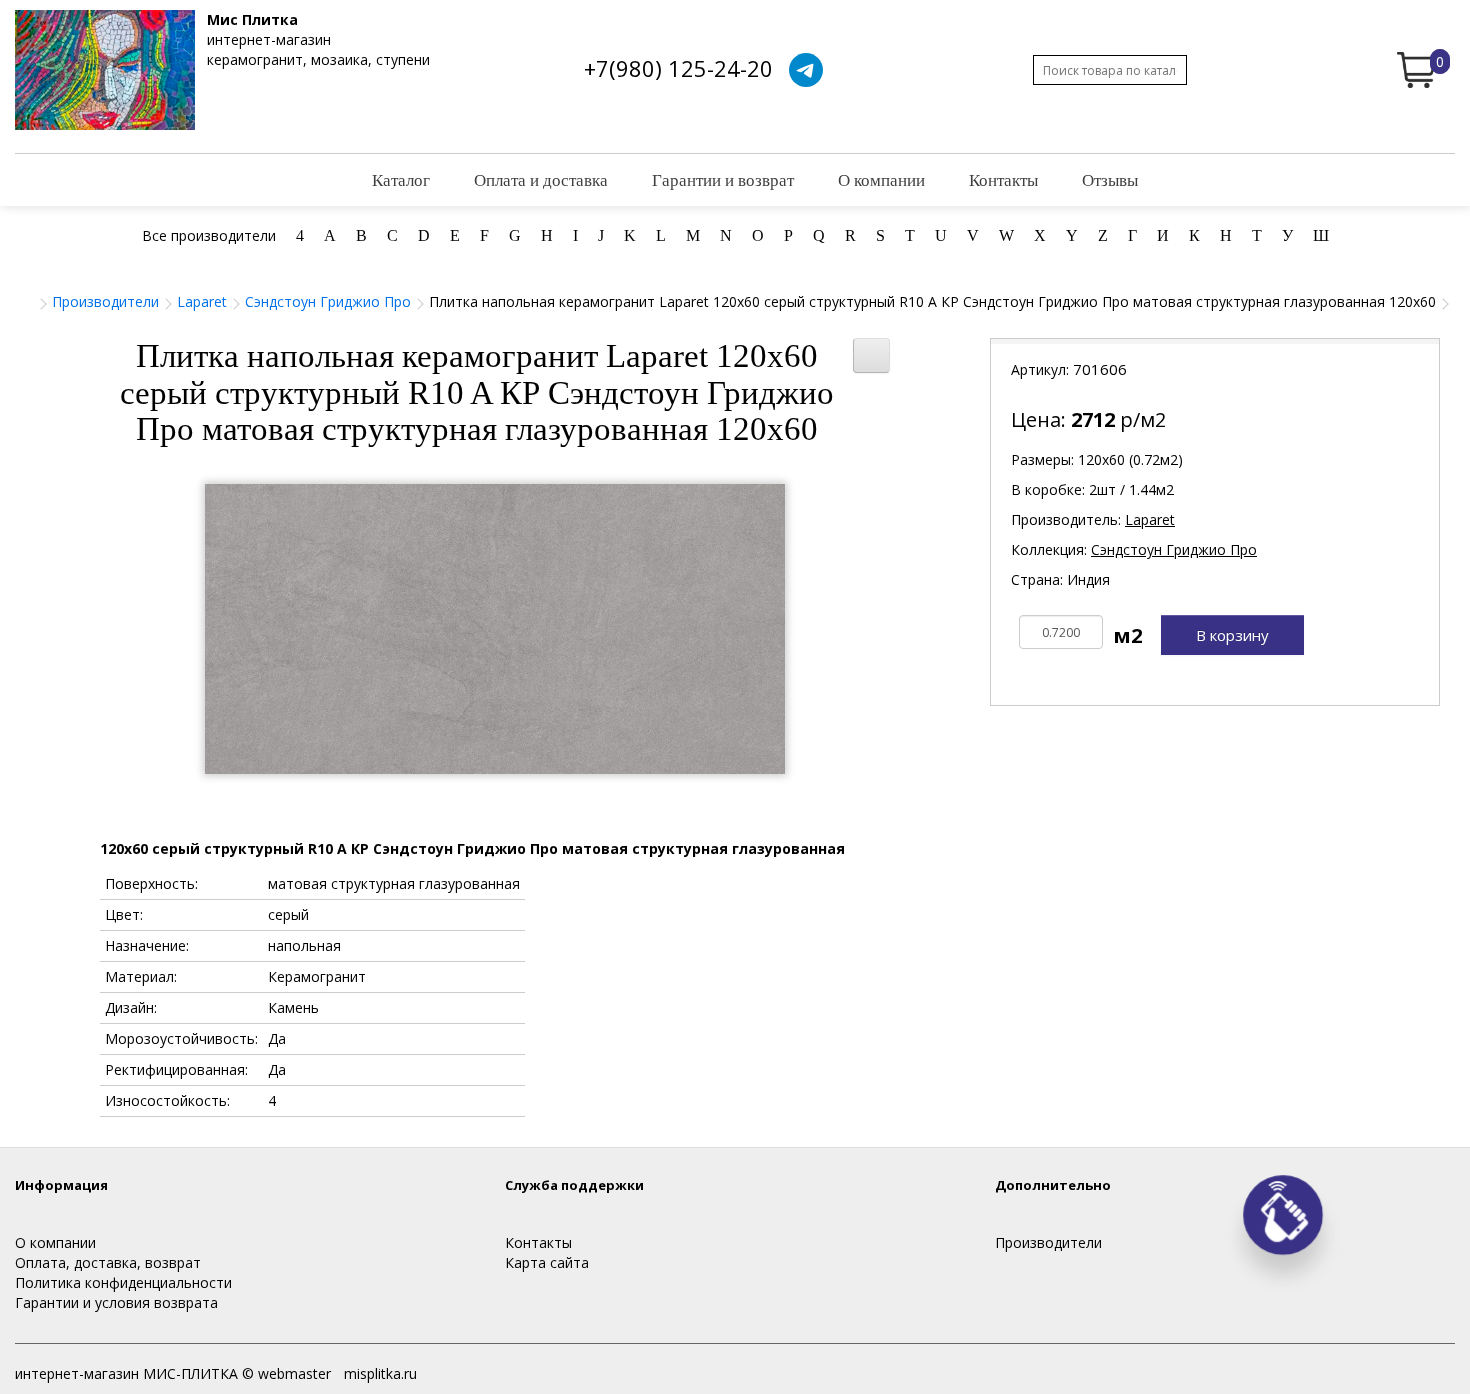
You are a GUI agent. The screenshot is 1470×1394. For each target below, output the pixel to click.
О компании (881, 179)
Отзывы (1110, 179)
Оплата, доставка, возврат (108, 1262)
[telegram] (806, 70)
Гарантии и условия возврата (116, 1302)
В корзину (1232, 635)
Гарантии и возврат (723, 179)
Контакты (1003, 179)
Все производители (209, 235)
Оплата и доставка (541, 179)
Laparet (202, 301)
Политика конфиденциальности (123, 1282)
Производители (105, 301)
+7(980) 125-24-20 (678, 68)
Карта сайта (547, 1262)
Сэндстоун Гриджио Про (328, 301)
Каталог (401, 179)
